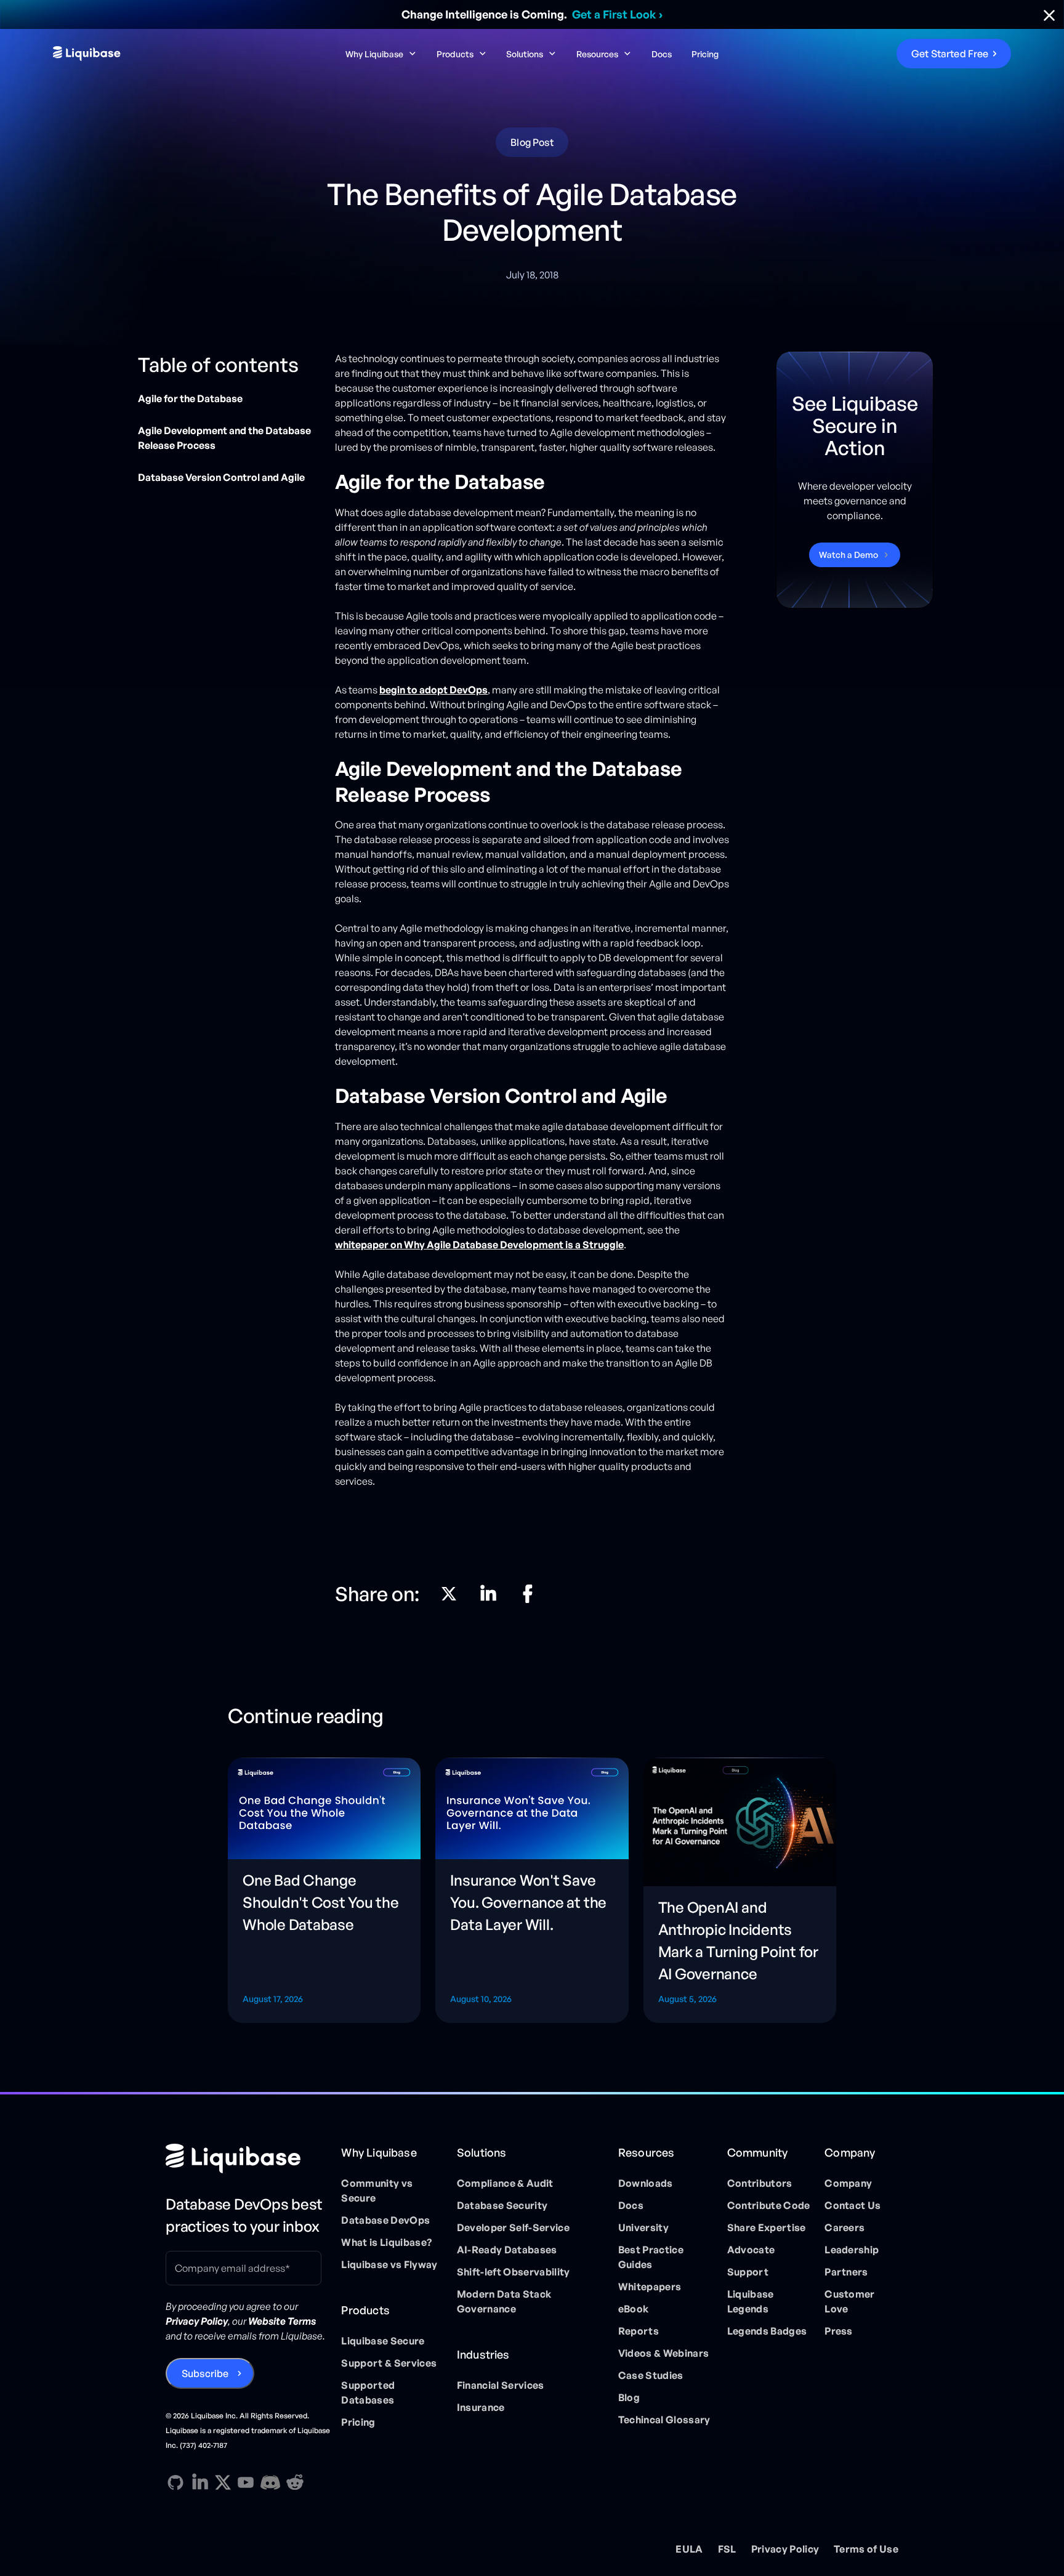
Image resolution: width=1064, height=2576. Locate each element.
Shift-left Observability (514, 2272)
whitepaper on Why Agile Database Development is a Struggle (479, 1245)
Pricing (705, 54)
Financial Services (501, 2385)
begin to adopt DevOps (433, 690)
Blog (629, 2397)
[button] (381, 54)
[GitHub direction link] (175, 2482)
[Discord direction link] (270, 2482)
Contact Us (852, 2205)
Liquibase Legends (751, 2301)
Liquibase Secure (383, 2341)
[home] (155, 54)
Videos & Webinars (663, 2353)
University (643, 2227)
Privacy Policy (785, 2549)
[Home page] (248, 2158)
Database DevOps (385, 2220)
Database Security (502, 2205)
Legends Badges (767, 2331)
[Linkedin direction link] (488, 1594)
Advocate (751, 2250)
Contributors (760, 2183)
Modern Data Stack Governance (504, 2301)
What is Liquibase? (386, 2242)
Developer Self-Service (513, 2227)
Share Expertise (767, 2227)
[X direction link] (449, 1594)
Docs (662, 54)
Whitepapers (650, 2287)
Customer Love (850, 2301)
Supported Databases (368, 2392)
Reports (639, 2331)
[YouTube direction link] (246, 2482)
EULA (689, 2549)
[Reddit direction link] (295, 2482)
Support (748, 2272)
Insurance (481, 2407)
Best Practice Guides (651, 2257)
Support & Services (389, 2363)
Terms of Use (866, 2549)
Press (839, 2331)
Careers (844, 2227)
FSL (727, 2549)
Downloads (646, 2183)
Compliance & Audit (505, 2183)
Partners (846, 2272)
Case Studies (651, 2375)
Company (848, 2183)
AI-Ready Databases (507, 2250)
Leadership (852, 2250)
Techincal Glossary (664, 2420)
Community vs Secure (377, 2190)
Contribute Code (769, 2205)
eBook (634, 2309)
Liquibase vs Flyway (389, 2264)
